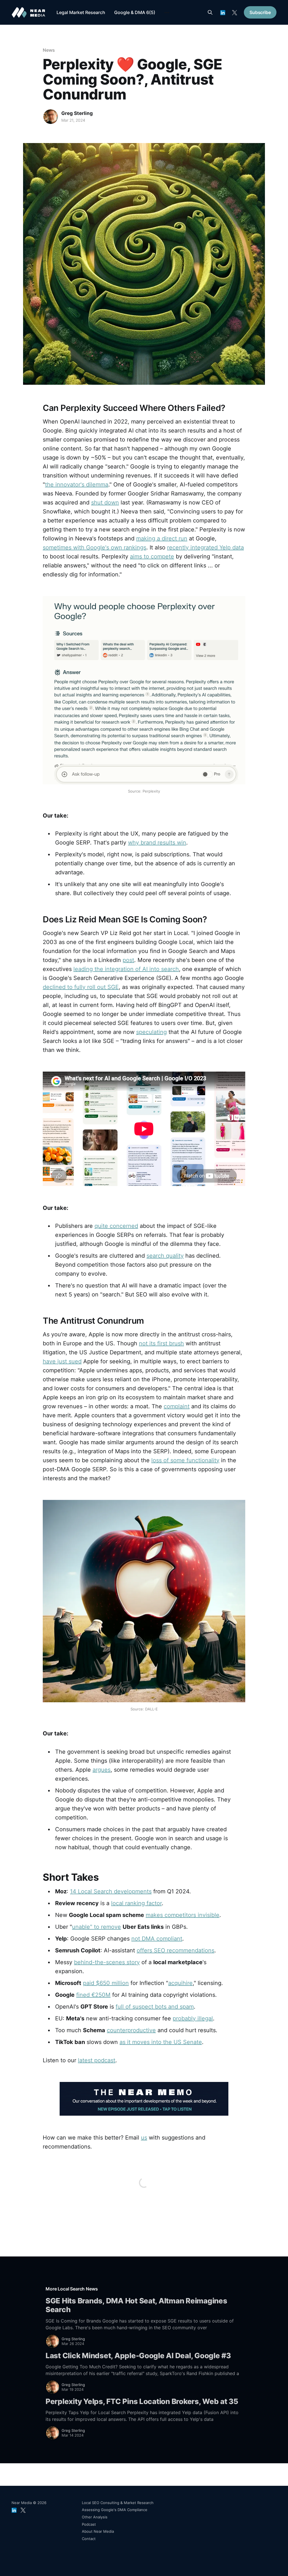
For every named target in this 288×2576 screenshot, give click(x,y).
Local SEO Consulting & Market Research (118, 2503)
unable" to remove (96, 1927)
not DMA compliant (157, 1939)
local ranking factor (136, 1903)
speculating (151, 1032)
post (128, 960)
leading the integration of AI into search (126, 969)
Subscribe (260, 12)
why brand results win (157, 843)
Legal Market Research (81, 12)
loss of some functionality (185, 1460)
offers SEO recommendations (175, 1950)
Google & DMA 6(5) (135, 12)
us (144, 2138)
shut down (105, 502)
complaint (177, 1406)
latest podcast (97, 2060)
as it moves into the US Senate (161, 2042)
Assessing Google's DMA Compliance (115, 2510)
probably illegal (193, 2018)
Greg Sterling (77, 113)
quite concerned (116, 1226)
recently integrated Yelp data (205, 547)
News (49, 50)
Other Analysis (95, 2517)
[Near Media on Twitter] (235, 13)
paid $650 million (106, 1983)
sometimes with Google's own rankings (94, 547)
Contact (89, 2539)
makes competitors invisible (183, 1915)
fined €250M (93, 1995)
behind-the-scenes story (107, 1962)
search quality (165, 1256)
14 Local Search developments (111, 1891)
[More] (167, 13)
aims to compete (152, 556)
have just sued (62, 1361)
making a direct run (162, 538)
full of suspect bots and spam (155, 2007)
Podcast (89, 2524)
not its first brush (161, 1343)
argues (102, 1770)
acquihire (180, 1983)
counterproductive (131, 2030)
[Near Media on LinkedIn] (223, 13)
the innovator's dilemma (77, 485)
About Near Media (98, 2531)
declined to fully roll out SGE (81, 987)
